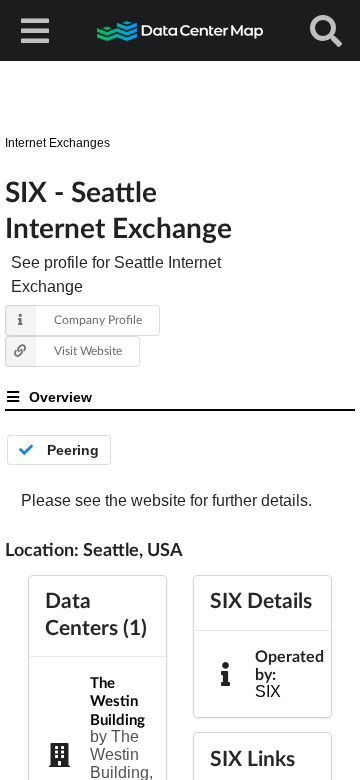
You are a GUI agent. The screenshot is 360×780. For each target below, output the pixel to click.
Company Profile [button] (98, 319)
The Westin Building (117, 700)
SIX (268, 691)
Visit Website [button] (88, 350)
